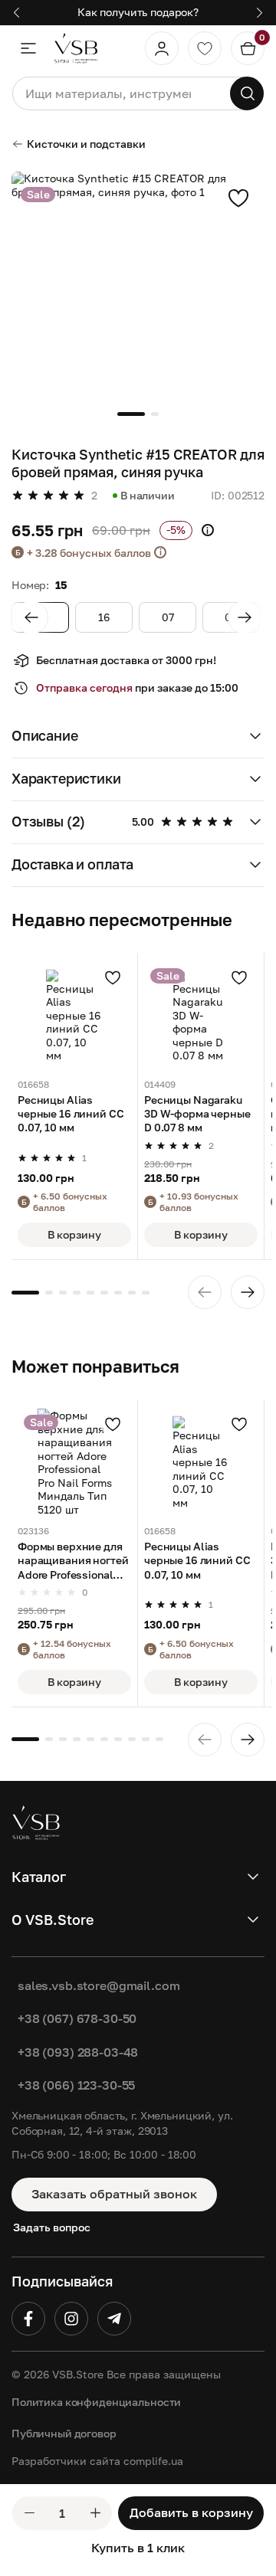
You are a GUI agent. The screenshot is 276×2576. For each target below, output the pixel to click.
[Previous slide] (31, 617)
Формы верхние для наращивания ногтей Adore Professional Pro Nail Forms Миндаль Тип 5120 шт (73, 1561)
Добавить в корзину (191, 2512)
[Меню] (28, 48)
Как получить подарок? (138, 12)
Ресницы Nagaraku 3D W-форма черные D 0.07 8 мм (197, 1113)
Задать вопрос (52, 2227)
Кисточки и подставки (86, 144)
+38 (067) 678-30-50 (77, 2018)
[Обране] (205, 48)
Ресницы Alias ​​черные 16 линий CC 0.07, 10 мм (71, 1113)
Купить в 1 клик (138, 2548)
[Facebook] (28, 2319)
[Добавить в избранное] (238, 198)
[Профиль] (162, 48)
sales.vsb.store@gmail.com (99, 1985)
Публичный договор (64, 2433)
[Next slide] (245, 617)
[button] (138, 737)
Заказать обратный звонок (114, 2194)
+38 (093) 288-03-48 (78, 2052)
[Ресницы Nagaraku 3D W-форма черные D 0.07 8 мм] (201, 1016)
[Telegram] (114, 2319)
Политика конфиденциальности (96, 2402)
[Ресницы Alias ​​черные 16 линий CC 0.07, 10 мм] (74, 1016)
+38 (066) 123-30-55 (76, 2085)
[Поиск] (247, 93)
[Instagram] (71, 2319)
